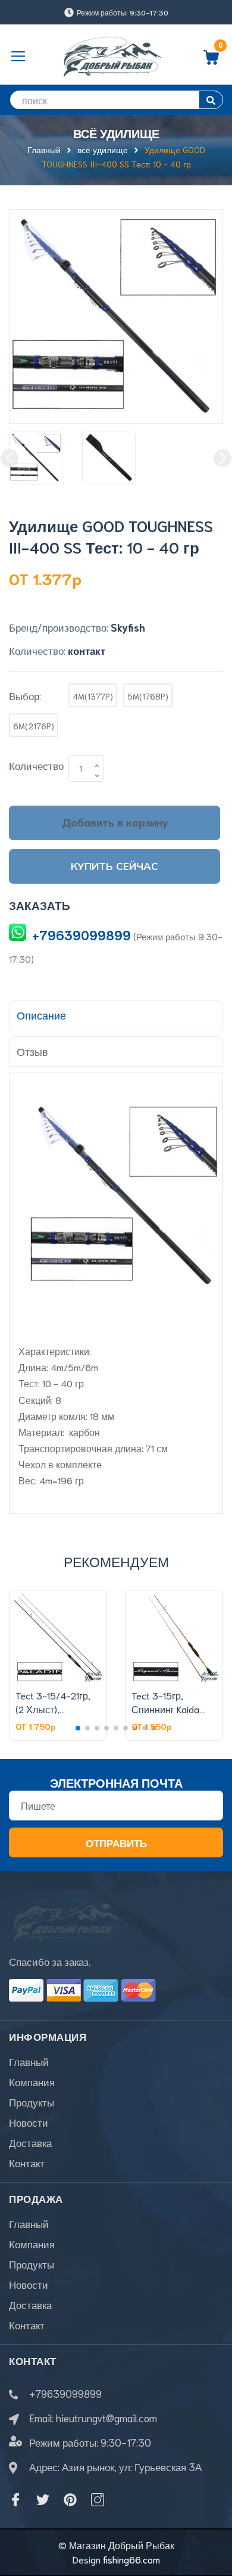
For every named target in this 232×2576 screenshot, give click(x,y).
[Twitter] (43, 2500)
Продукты (32, 2102)
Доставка (30, 2142)
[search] (211, 100)
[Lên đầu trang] (214, 2519)
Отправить (116, 1842)
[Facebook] (15, 2500)
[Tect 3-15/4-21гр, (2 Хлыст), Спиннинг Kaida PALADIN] (58, 1637)
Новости (29, 2122)
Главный (29, 2061)
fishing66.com (131, 2559)
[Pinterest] (70, 2500)
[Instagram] (98, 2500)
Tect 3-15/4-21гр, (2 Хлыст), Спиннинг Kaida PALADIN (53, 1715)
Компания (32, 2081)
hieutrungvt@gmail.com (106, 2417)
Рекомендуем (116, 1561)
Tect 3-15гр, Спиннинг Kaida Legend (165, 1708)
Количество (36, 765)
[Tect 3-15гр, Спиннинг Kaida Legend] (174, 1637)
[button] (78, 1728)
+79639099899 (81, 935)
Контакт (27, 2162)
